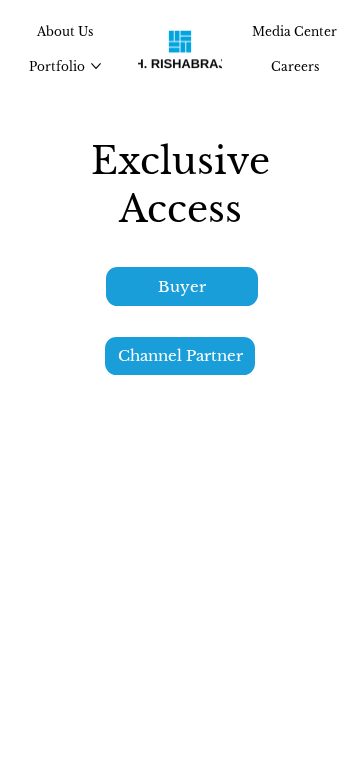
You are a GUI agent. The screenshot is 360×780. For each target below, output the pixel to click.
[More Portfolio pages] (96, 66)
